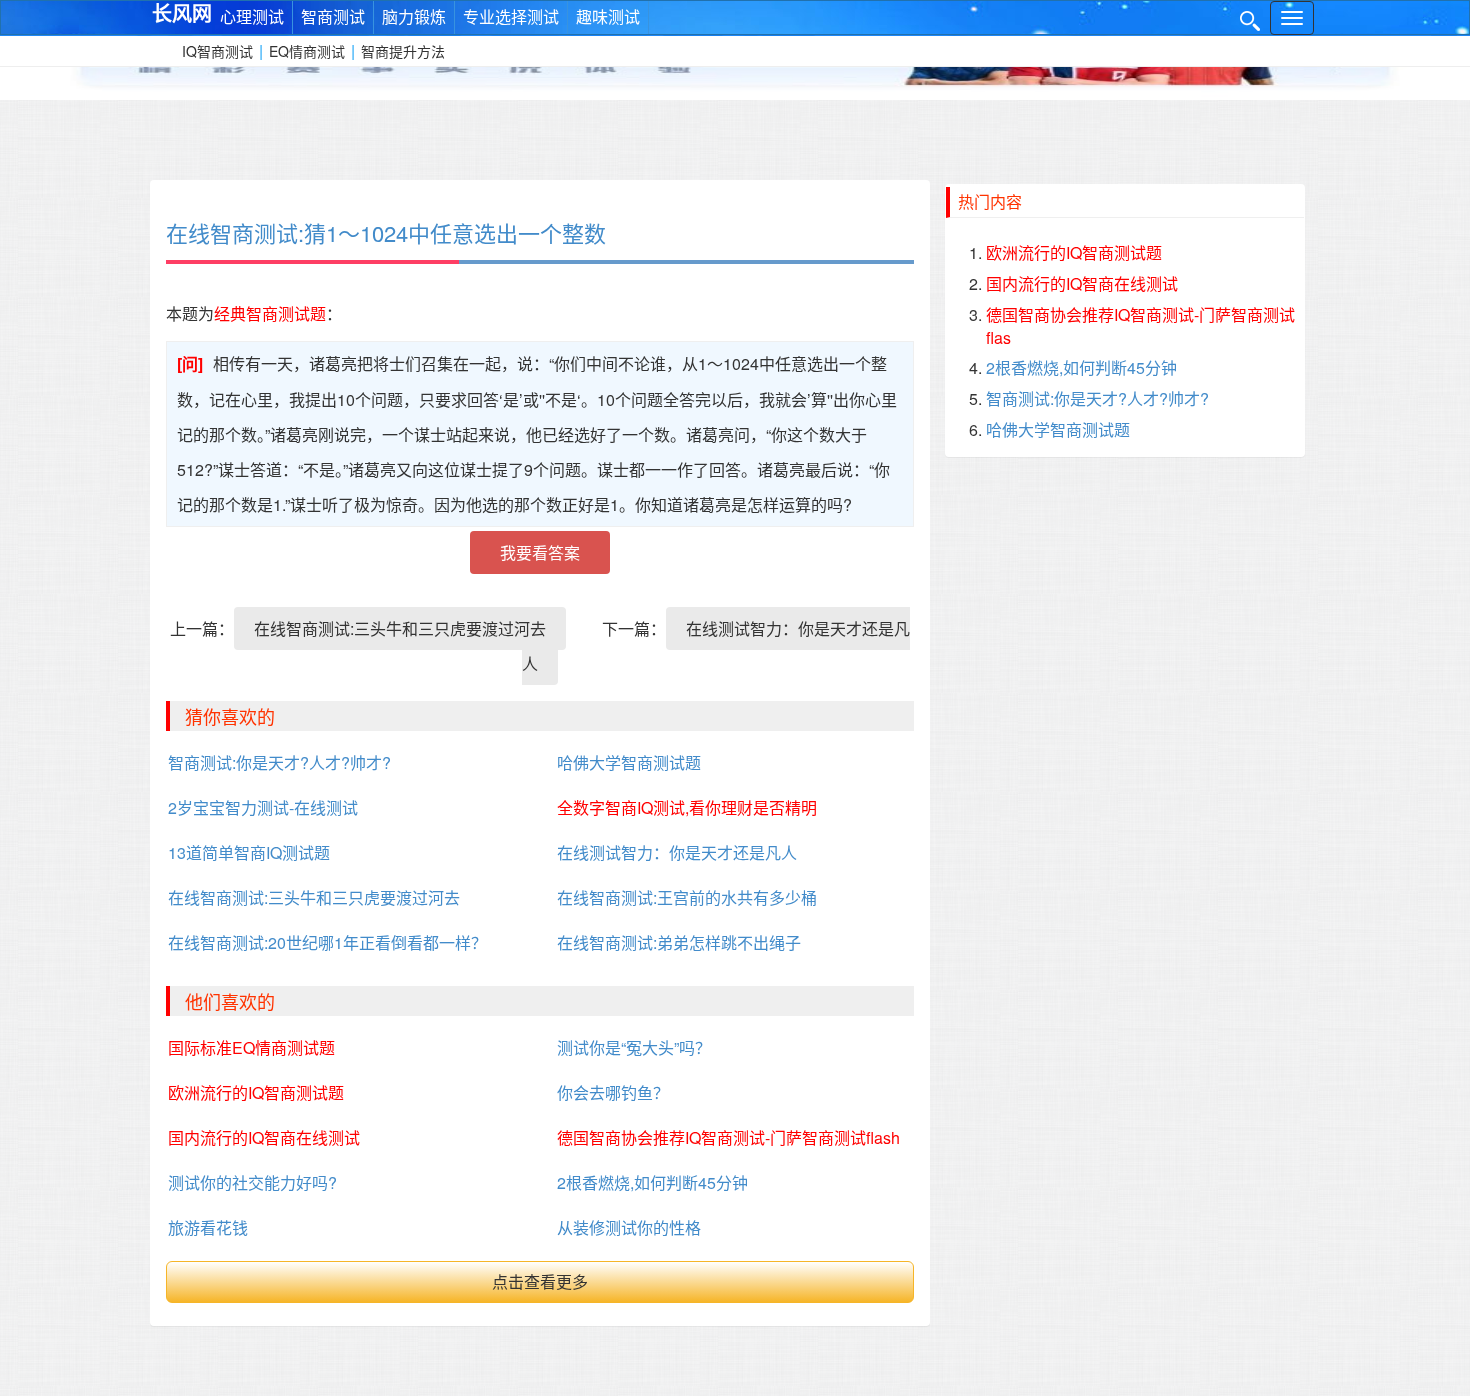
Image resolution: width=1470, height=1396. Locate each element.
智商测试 (333, 16)
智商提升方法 (403, 51)
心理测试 (252, 16)
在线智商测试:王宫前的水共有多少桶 (687, 897)
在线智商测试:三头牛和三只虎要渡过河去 (400, 628)
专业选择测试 (511, 16)
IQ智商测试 (217, 51)
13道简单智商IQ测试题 (249, 852)
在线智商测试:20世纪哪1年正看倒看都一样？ (327, 942)
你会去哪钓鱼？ (613, 1092)
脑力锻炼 (414, 16)
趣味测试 (608, 16)
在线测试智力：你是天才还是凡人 (716, 646)
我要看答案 (540, 552)
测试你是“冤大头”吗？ (634, 1047)
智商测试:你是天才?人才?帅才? (279, 762)
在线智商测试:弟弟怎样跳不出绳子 (679, 942)
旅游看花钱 (208, 1227)
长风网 (182, 12)
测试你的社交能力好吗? (252, 1182)
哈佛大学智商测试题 (629, 762)
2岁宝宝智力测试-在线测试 (263, 807)
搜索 (1250, 21)
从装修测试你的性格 (629, 1227)
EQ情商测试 (307, 51)
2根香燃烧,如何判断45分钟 (652, 1182)
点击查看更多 (540, 1281)
